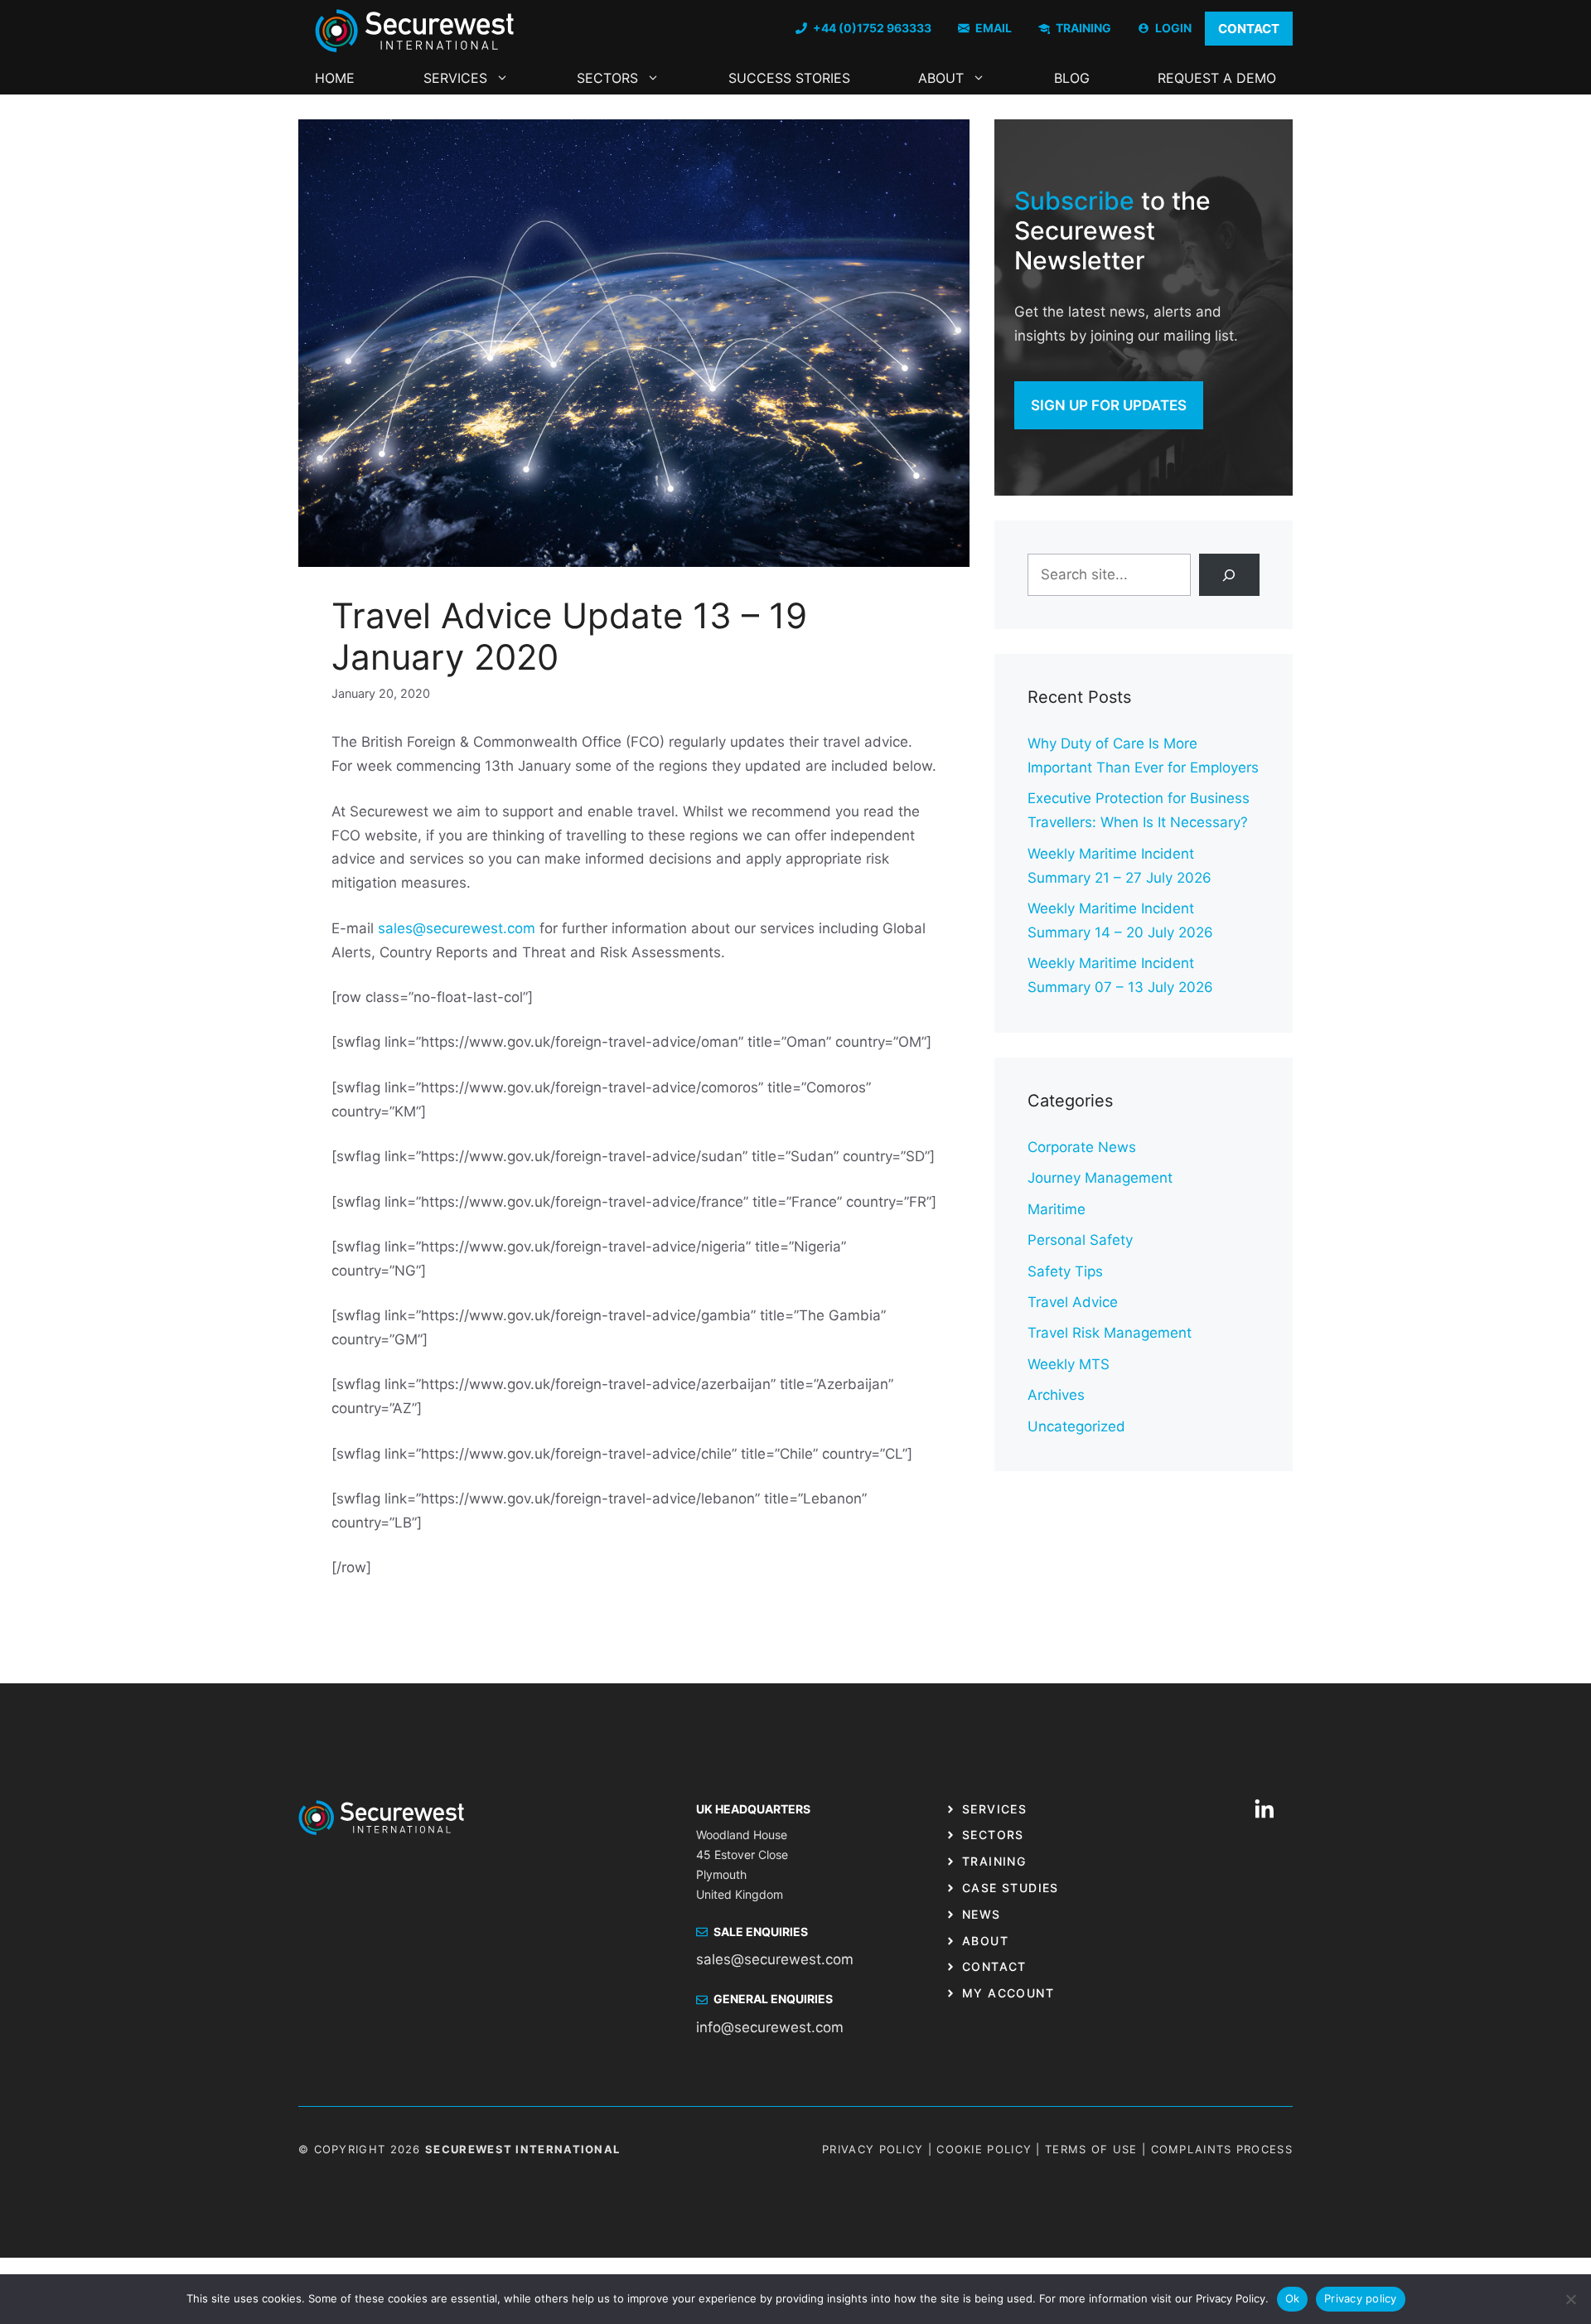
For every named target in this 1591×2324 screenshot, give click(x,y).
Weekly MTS (1069, 1364)
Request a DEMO (1217, 78)
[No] (1570, 2299)
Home (335, 78)
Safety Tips (1065, 1271)
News (982, 1914)
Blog (1072, 78)
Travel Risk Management (1110, 1333)
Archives (1056, 1395)
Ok (1293, 2298)
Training (994, 1861)
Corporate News (1082, 1147)
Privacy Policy (873, 2149)
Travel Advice (1073, 1302)
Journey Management (1100, 1178)
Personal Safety (1080, 1240)
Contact (994, 1966)
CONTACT (1249, 29)
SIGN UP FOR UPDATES (1109, 405)
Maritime (1057, 1209)
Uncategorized (1076, 1426)
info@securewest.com (770, 2027)
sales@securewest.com (457, 928)
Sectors (607, 78)
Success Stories (789, 78)
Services (455, 78)
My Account (1008, 1993)
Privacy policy (1361, 2298)
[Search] (1229, 575)
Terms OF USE (1091, 2149)
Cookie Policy (984, 2149)
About (941, 78)
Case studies (1011, 1888)
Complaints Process (1222, 2149)
